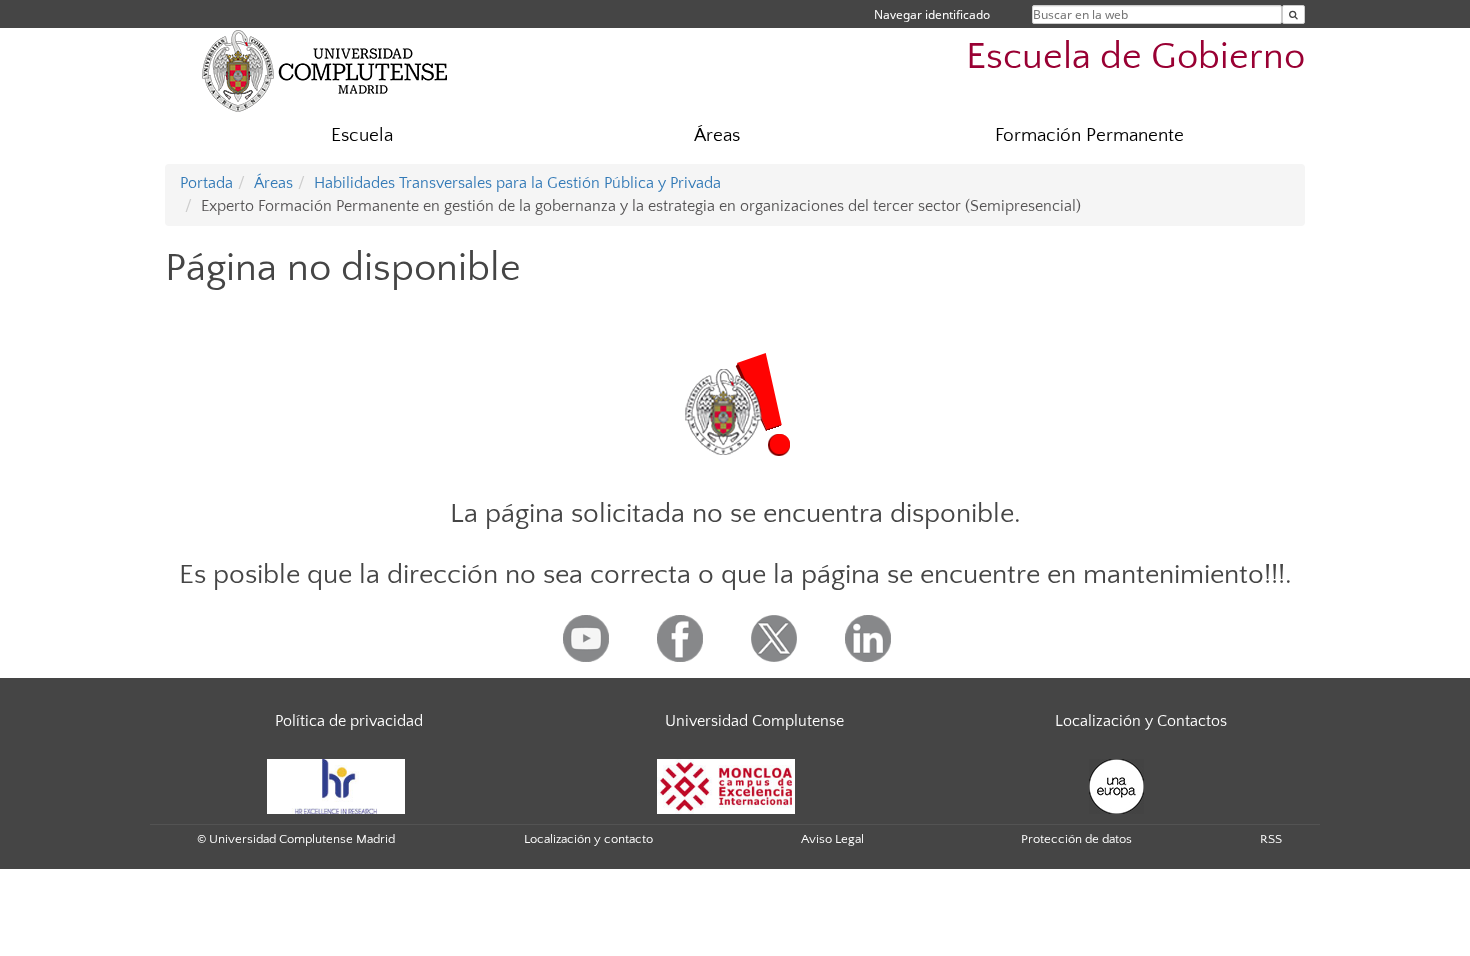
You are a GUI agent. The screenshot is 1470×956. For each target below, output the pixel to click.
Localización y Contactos (1141, 721)
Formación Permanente (1089, 135)
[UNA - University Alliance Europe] (1116, 785)
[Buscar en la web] (1293, 14)
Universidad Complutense (754, 721)
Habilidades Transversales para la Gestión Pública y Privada (517, 183)
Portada (206, 183)
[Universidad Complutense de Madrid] (325, 70)
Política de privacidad (349, 721)
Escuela (362, 135)
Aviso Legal (832, 839)
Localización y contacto (588, 839)
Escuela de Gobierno (1135, 56)
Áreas (717, 135)
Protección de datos (1076, 839)
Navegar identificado (932, 14)
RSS (1271, 839)
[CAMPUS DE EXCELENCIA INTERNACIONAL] (726, 785)
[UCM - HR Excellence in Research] (336, 785)
